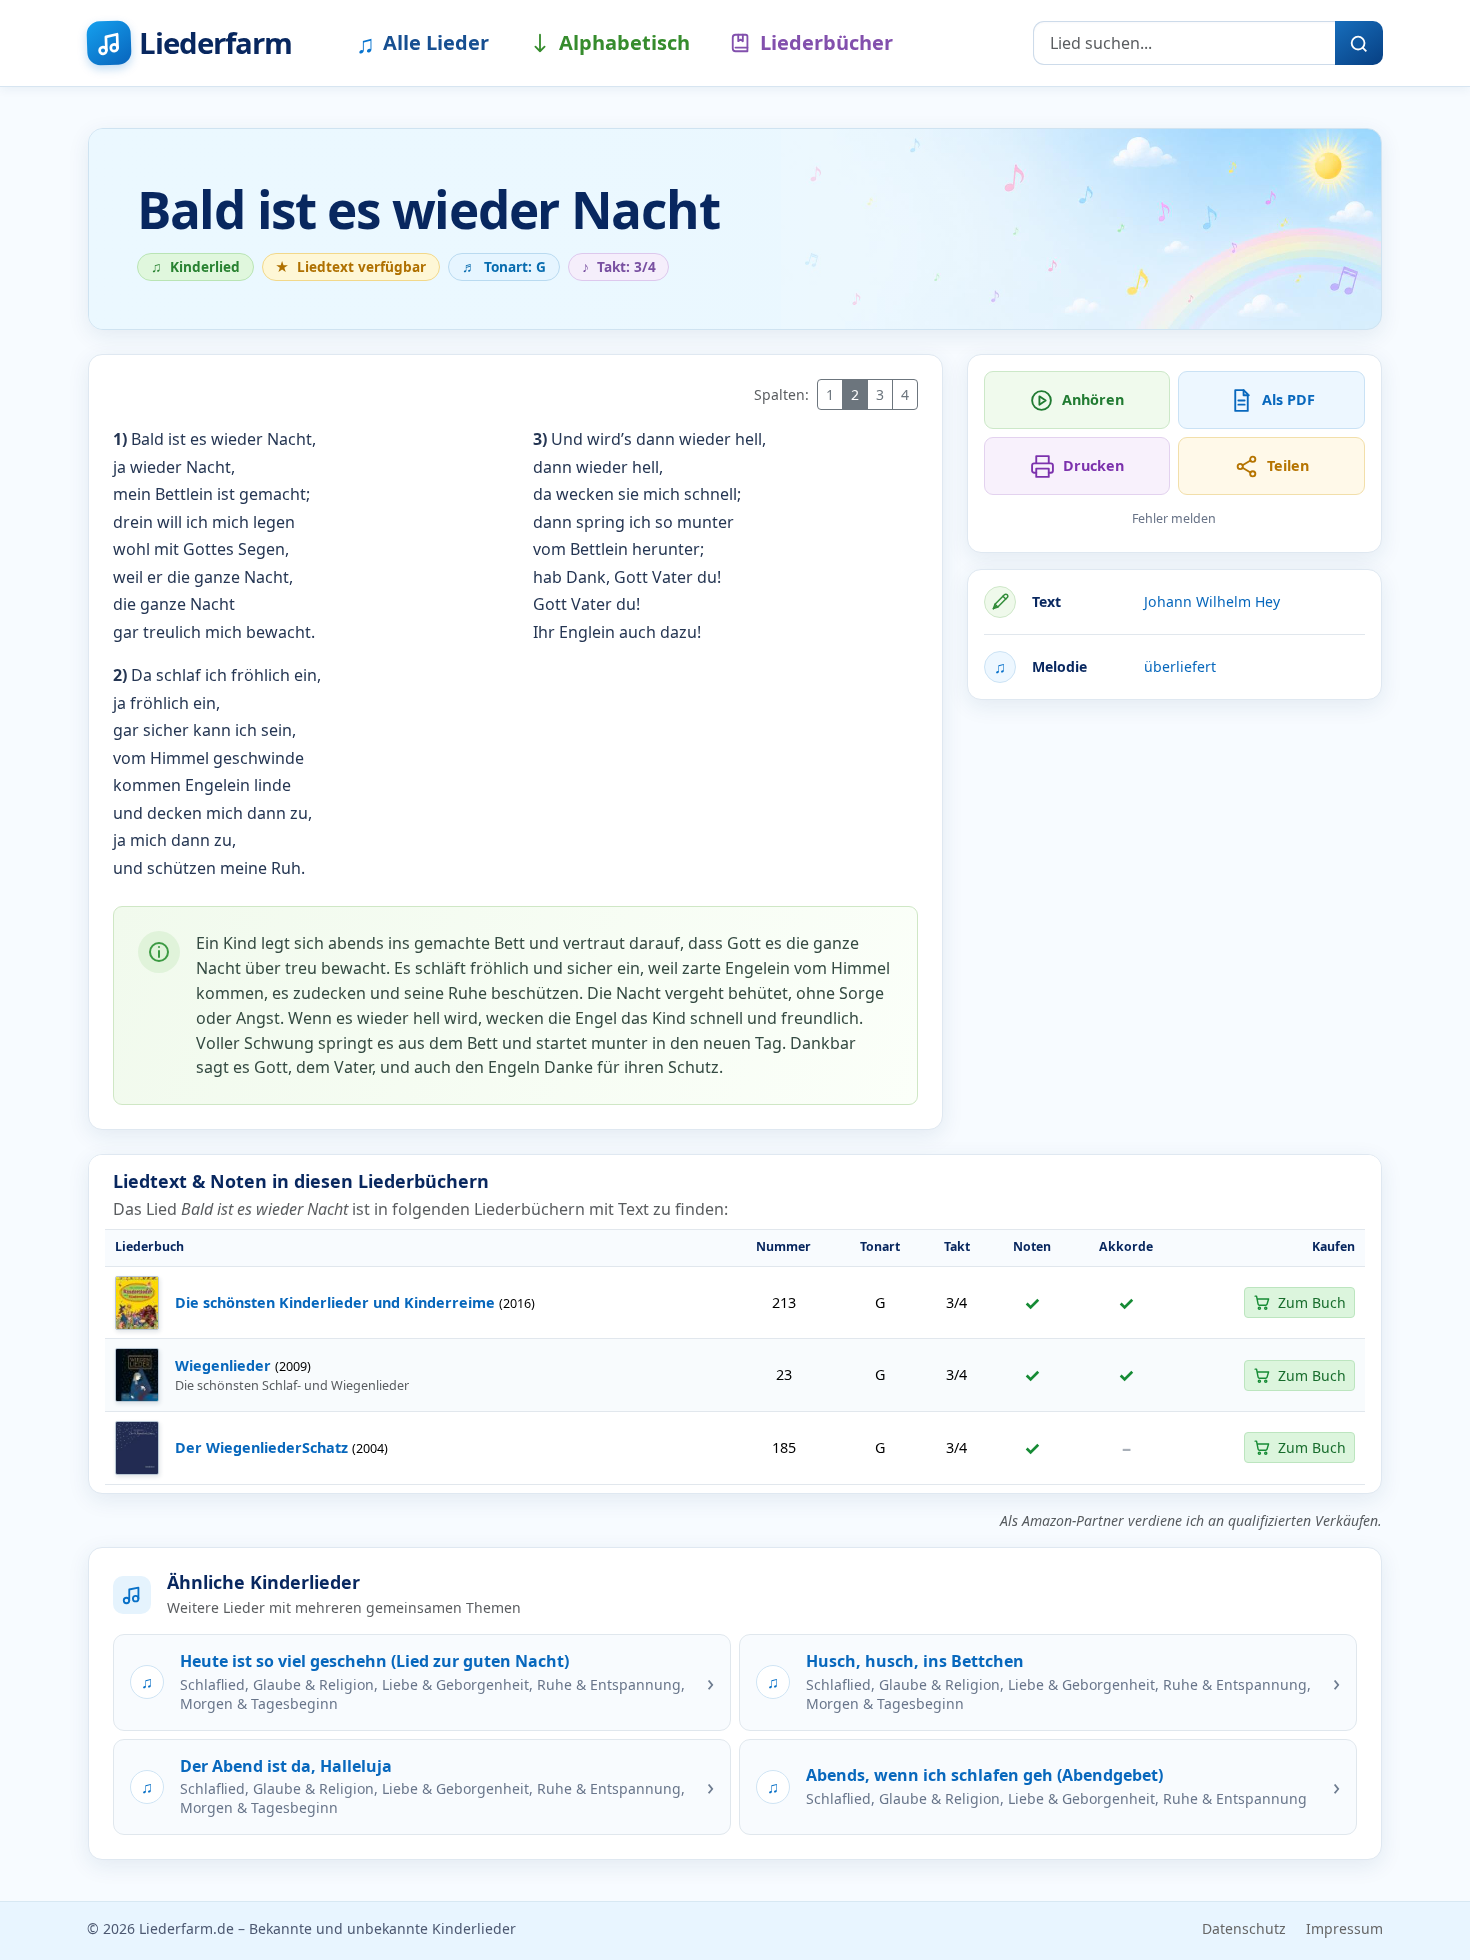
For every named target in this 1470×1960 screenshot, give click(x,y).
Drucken (1093, 465)
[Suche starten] (1359, 43)
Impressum (1344, 1928)
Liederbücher (826, 42)
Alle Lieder (422, 43)
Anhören (1093, 399)
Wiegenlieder (223, 1365)
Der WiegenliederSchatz (261, 1447)
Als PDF (1288, 399)
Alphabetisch (624, 42)
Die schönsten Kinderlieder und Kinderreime (335, 1302)
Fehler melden (1174, 518)
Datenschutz (1244, 1928)
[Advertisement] (1174, 856)
